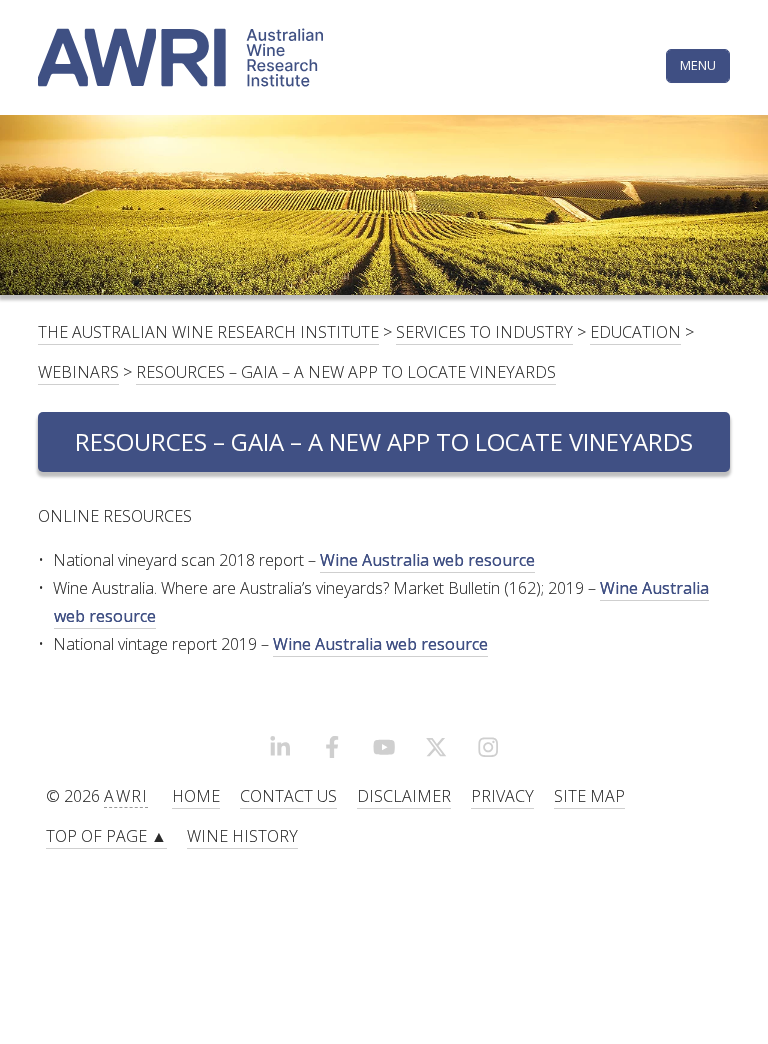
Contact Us (288, 796)
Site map (589, 796)
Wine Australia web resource (427, 560)
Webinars (78, 372)
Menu (698, 65)
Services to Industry (484, 332)
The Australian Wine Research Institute (208, 332)
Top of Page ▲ (106, 836)
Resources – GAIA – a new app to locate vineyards (346, 372)
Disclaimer (404, 796)
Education (635, 332)
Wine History (242, 836)
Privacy (502, 796)
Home (196, 796)
